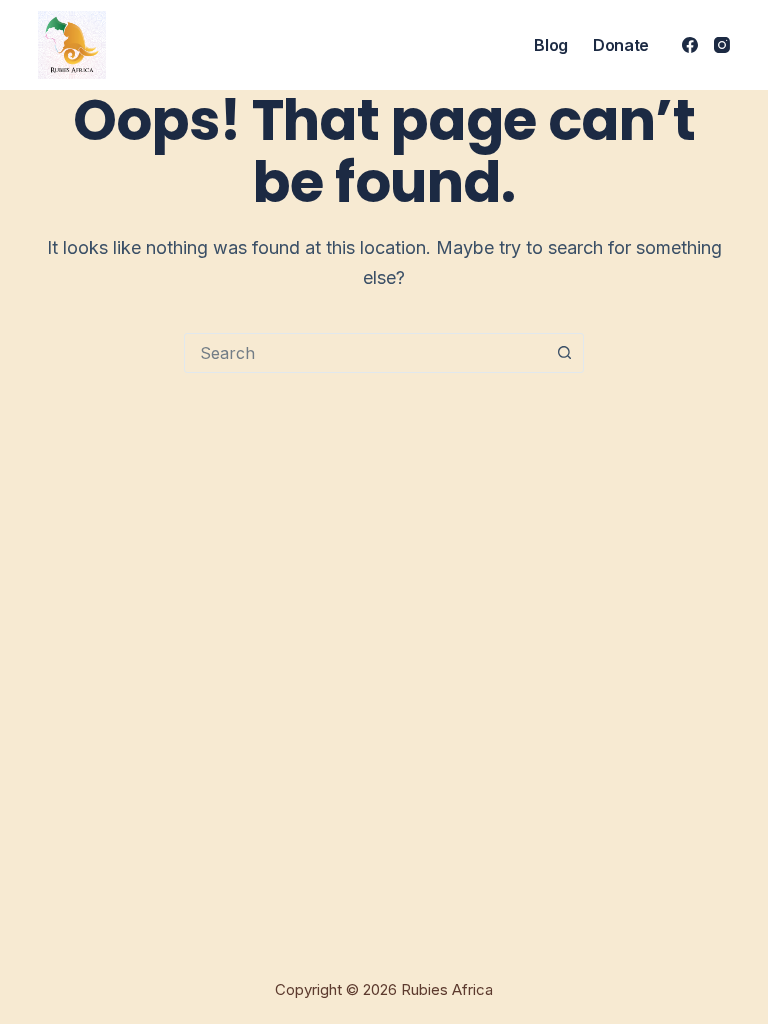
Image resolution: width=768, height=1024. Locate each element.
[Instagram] (722, 45)
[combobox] (365, 353)
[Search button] (564, 353)
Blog (551, 45)
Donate (621, 45)
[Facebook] (690, 45)
